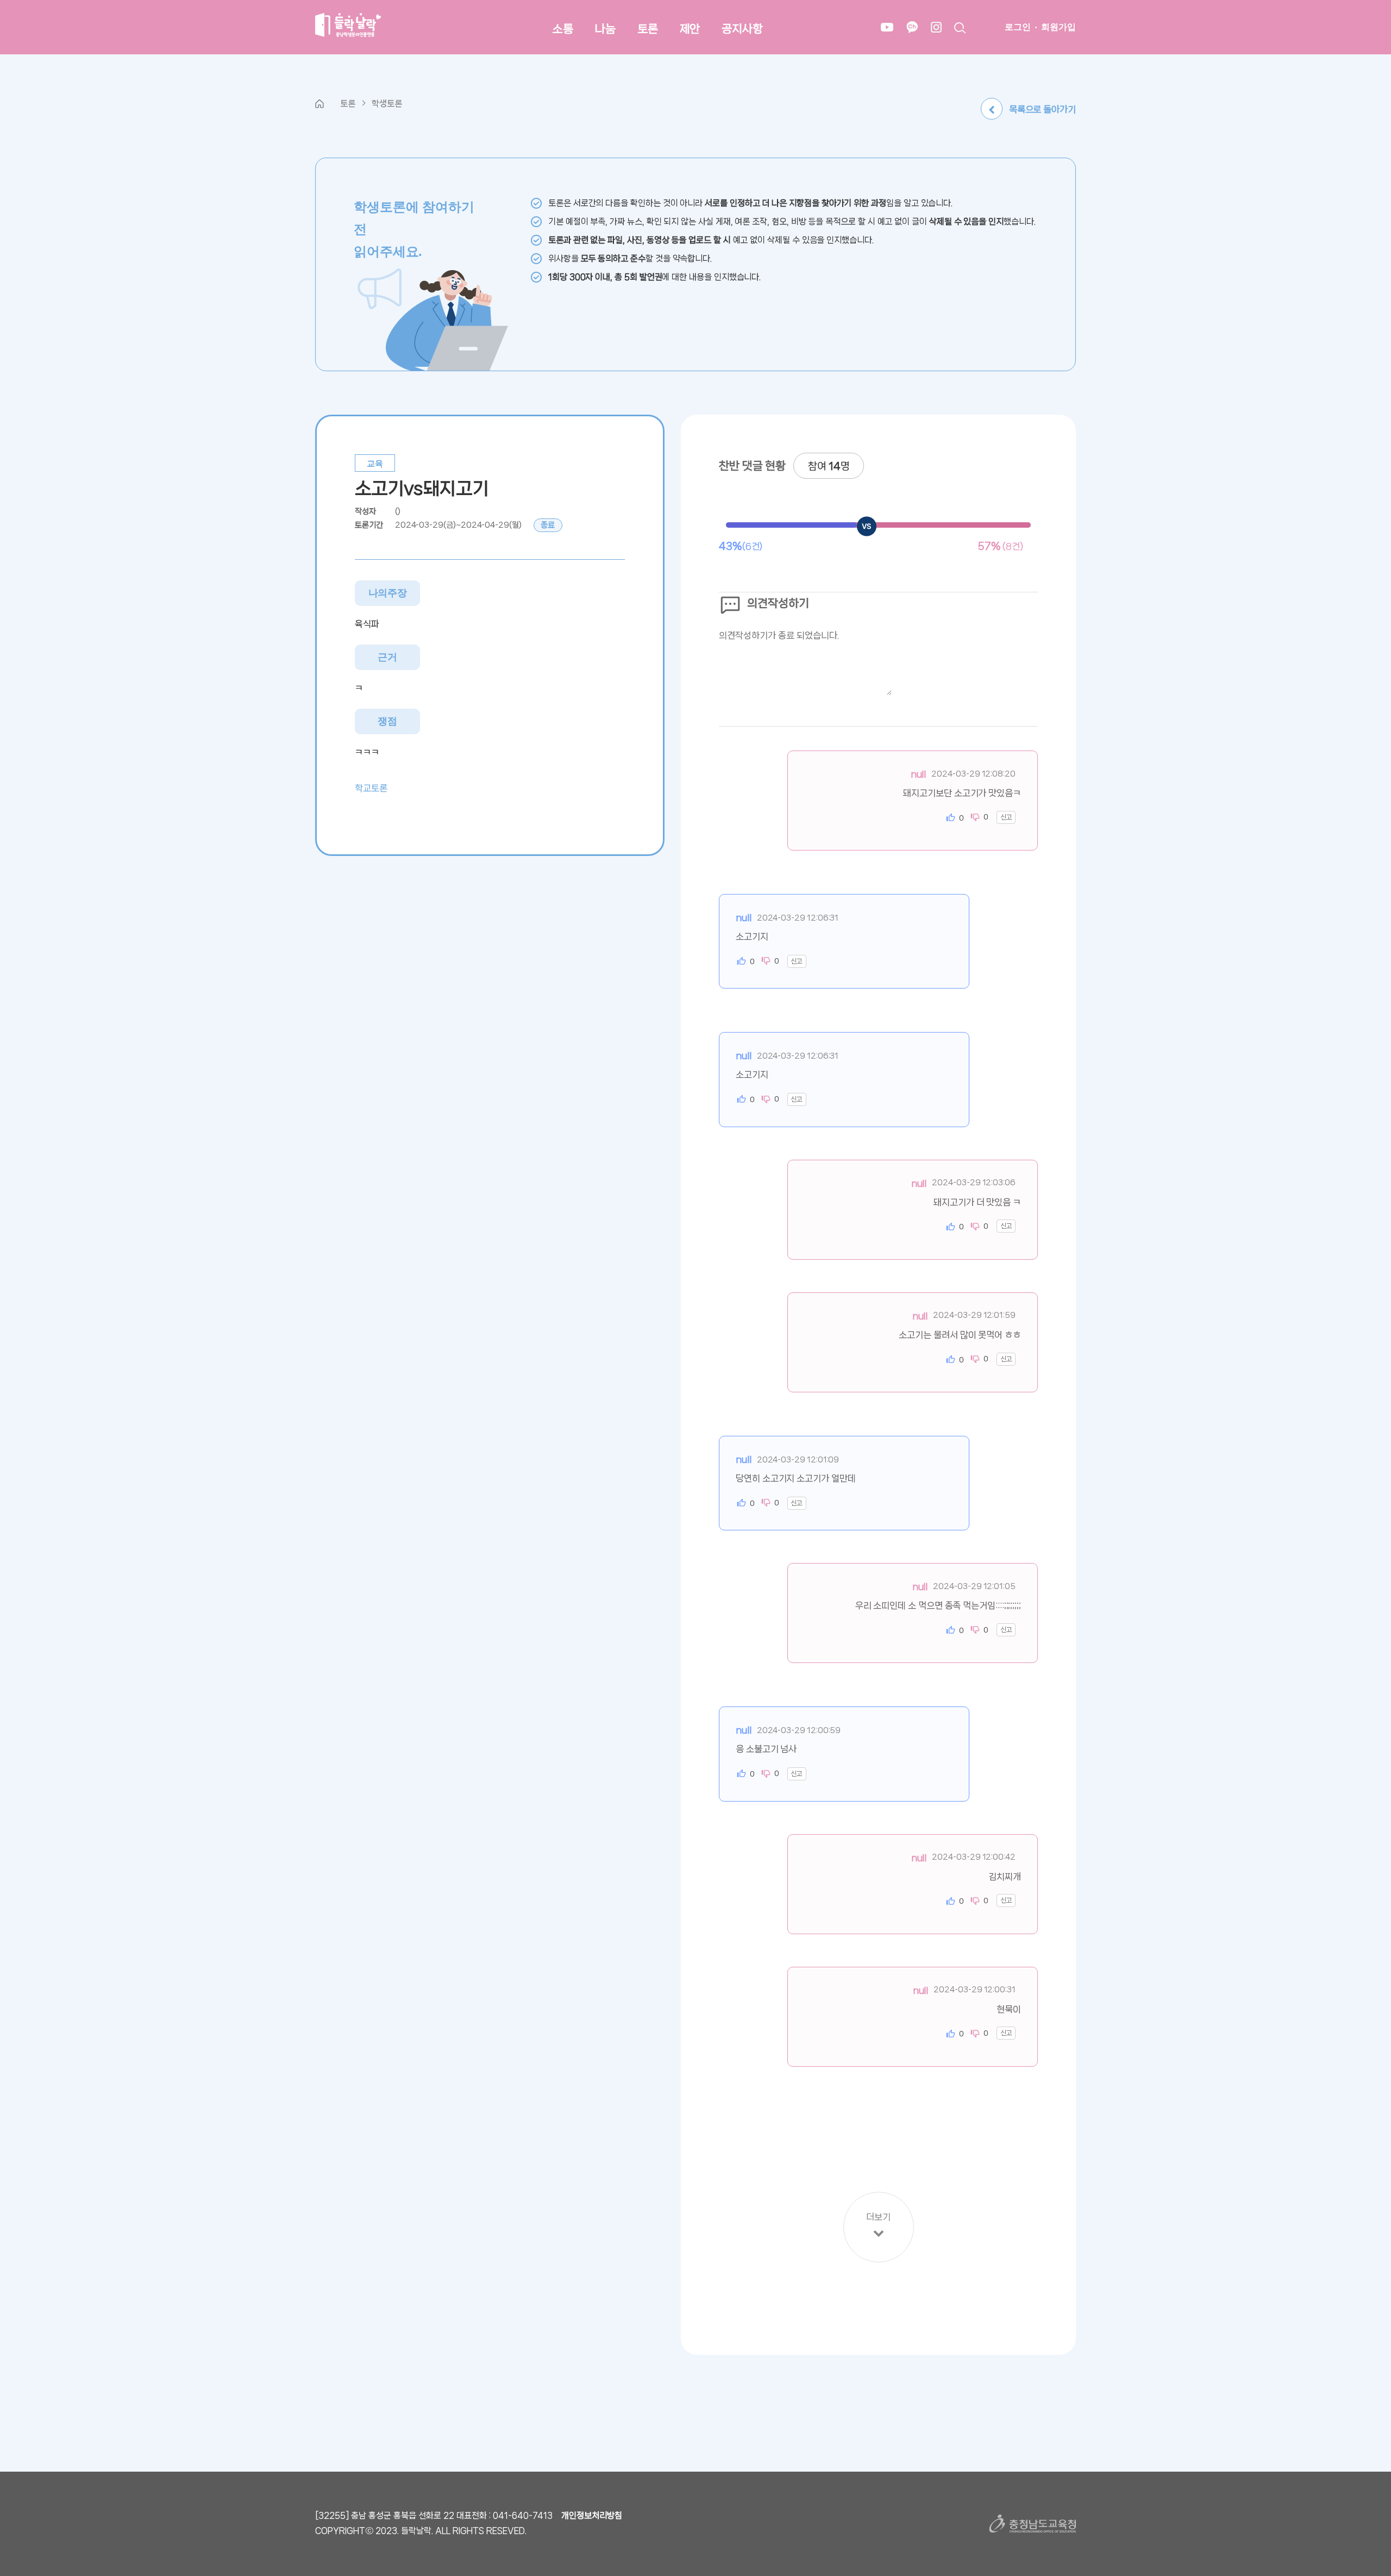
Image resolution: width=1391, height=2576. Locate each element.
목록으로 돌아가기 (1042, 109)
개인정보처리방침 (592, 2515)
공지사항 (742, 29)
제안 (690, 29)
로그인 (1018, 27)
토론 (648, 29)
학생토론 (387, 104)
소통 (563, 29)
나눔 (605, 29)
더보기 (878, 2217)
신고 (1006, 817)
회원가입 (1058, 27)
